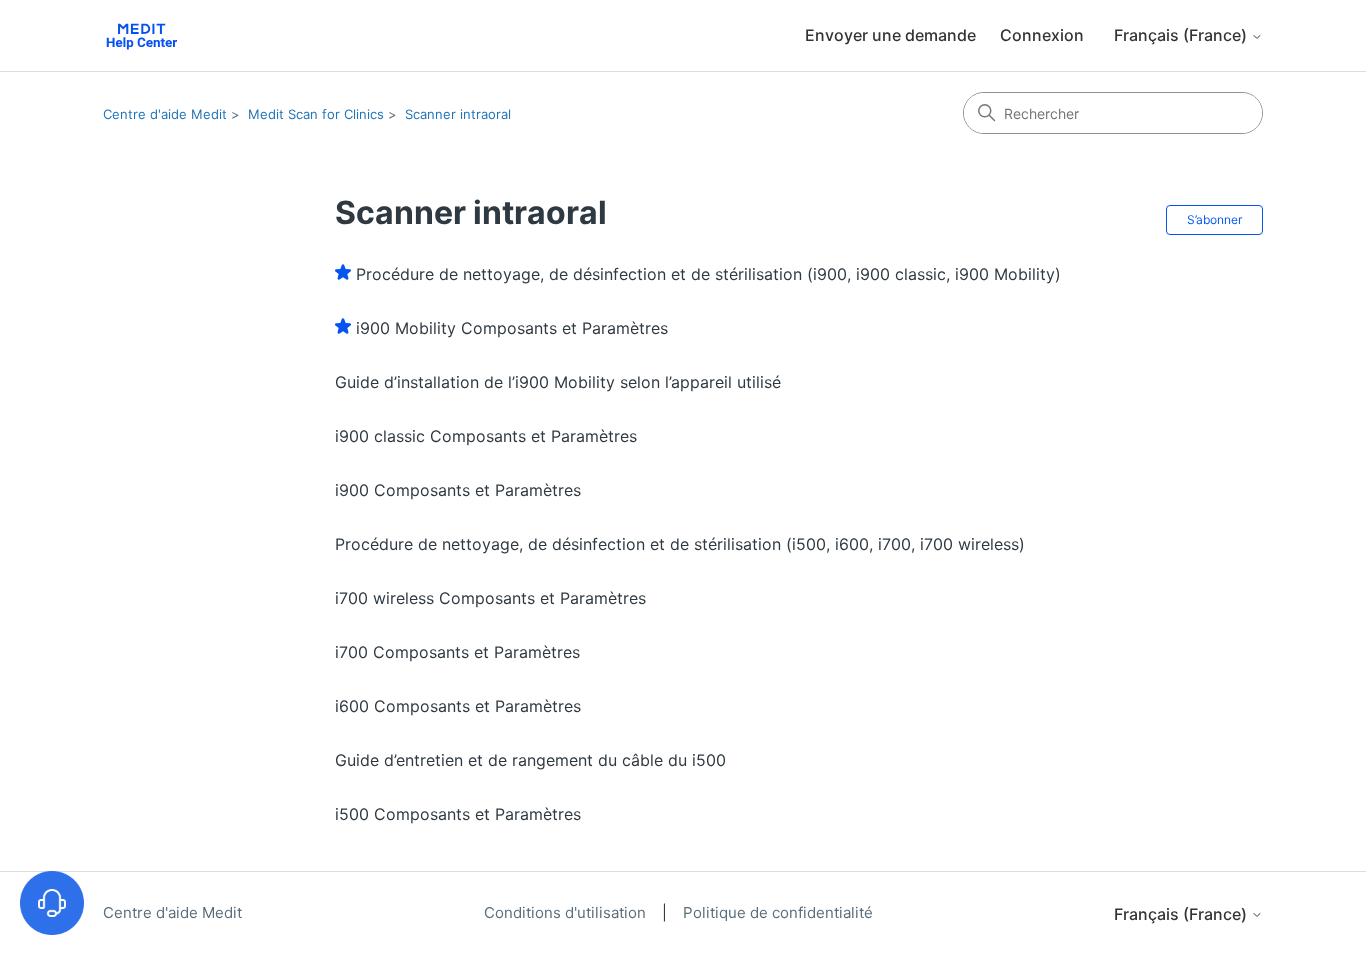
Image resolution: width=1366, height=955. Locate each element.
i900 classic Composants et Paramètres (486, 436)
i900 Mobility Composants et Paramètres (512, 328)
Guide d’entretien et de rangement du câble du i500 (530, 760)
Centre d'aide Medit (165, 114)
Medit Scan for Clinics (316, 114)
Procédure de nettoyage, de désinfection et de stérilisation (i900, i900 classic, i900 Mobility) (708, 274)
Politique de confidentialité (778, 912)
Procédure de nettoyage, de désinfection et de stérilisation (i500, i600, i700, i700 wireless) (680, 544)
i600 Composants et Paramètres (458, 706)
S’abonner (1214, 219)
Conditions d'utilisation (567, 912)
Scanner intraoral (458, 114)
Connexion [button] (1042, 35)
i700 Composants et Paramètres (457, 652)
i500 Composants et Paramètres (458, 814)
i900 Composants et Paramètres (458, 490)
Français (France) (1182, 35)
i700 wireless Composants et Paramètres (490, 598)
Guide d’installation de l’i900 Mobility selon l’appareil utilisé (558, 382)
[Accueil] (141, 35)
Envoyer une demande (890, 35)
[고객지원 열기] (52, 903)
